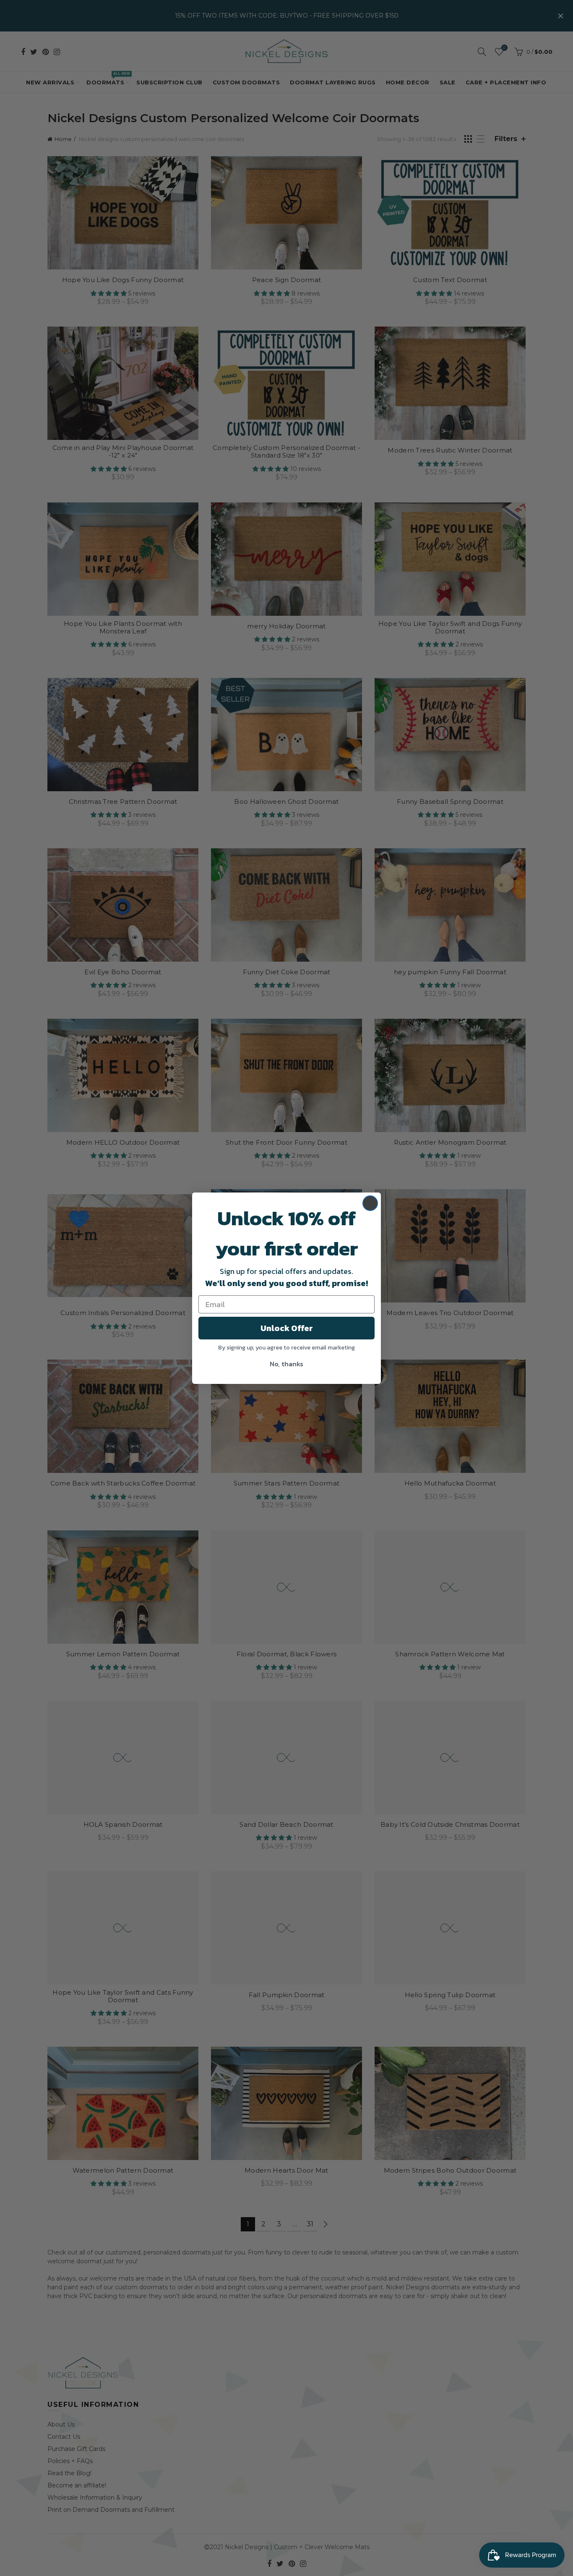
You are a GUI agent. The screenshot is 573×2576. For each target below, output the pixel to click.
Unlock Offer (287, 1328)
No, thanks (286, 1364)
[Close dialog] (370, 1203)
